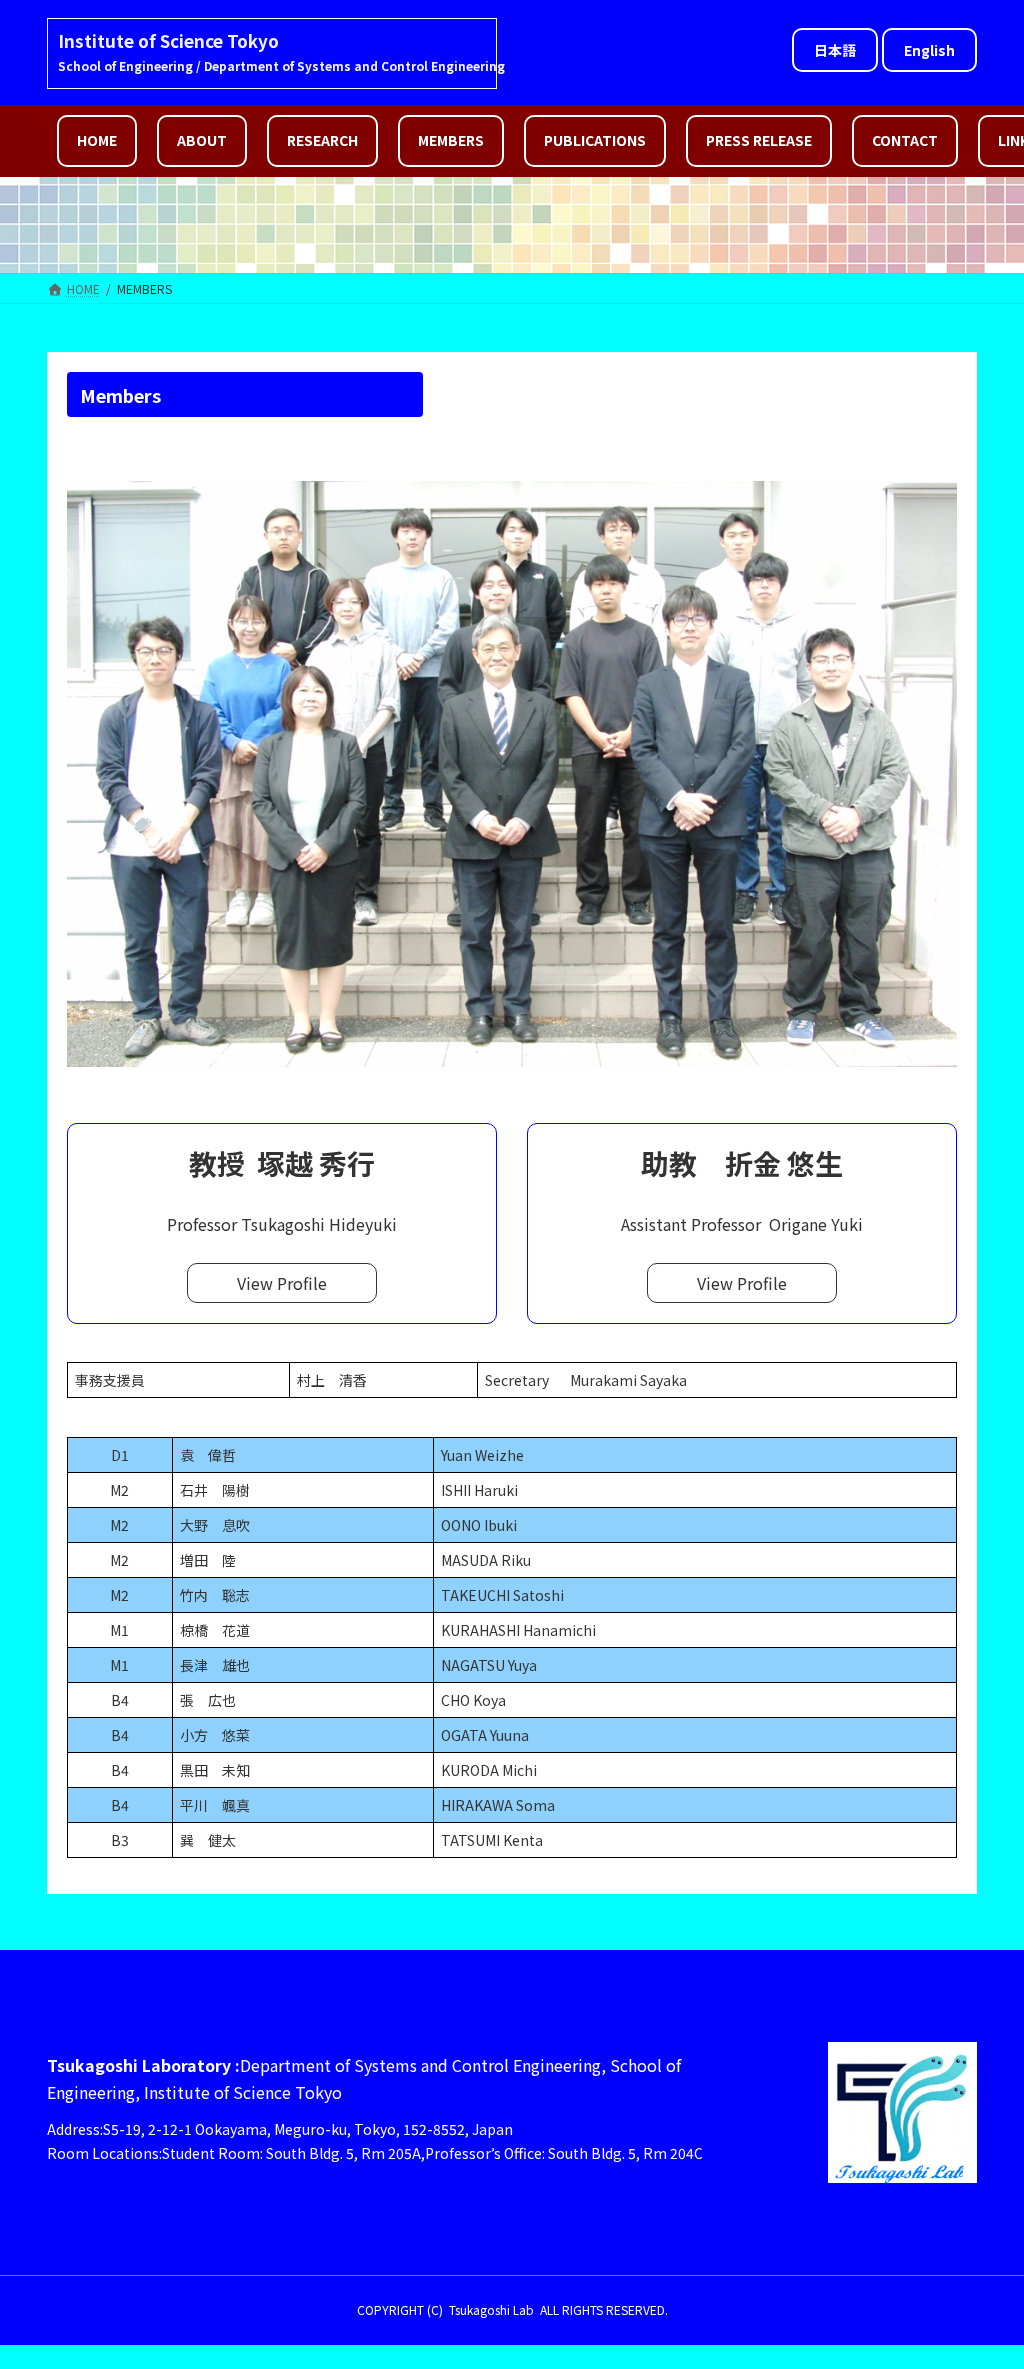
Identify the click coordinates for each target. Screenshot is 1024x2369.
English (929, 50)
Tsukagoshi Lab (491, 2309)
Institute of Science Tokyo (168, 40)
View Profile (282, 1283)
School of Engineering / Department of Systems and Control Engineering (281, 65)
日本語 (835, 50)
